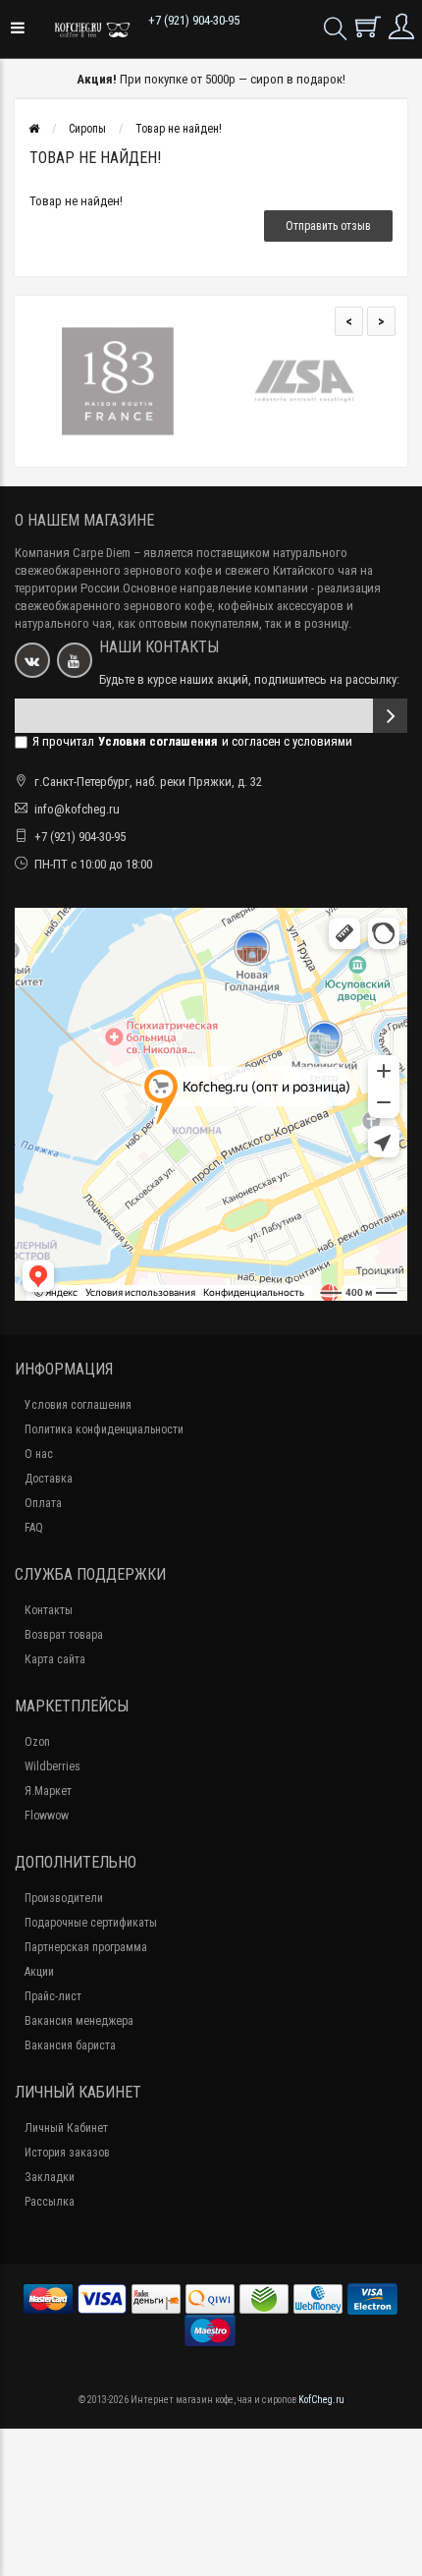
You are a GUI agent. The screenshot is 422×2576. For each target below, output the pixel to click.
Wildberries (53, 1766)
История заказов (67, 2153)
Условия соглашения (78, 1405)
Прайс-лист (53, 1996)
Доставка (49, 1479)
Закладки (50, 2177)
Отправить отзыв (328, 226)
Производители (64, 1898)
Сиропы (87, 129)
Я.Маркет (48, 1791)
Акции (39, 1972)
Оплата (43, 1503)
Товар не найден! (179, 129)
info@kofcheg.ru (77, 809)
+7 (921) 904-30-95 (194, 20)
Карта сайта (55, 1659)
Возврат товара (64, 1635)
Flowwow (47, 1816)
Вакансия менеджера (79, 2021)
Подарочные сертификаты (91, 1923)
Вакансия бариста (70, 2045)
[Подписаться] (390, 716)
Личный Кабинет (66, 2128)
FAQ (34, 1528)
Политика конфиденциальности (104, 1429)
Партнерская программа (86, 1947)
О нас (39, 1454)
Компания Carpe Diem (73, 553)
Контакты (49, 1610)
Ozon (37, 1742)
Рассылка (50, 2202)
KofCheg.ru (321, 2400)
